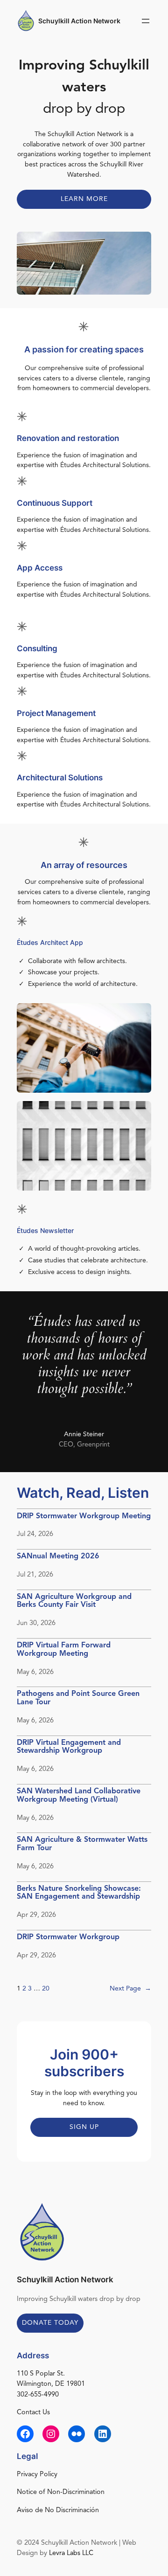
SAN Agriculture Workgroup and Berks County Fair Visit (74, 1601)
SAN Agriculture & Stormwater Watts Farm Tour (82, 1844)
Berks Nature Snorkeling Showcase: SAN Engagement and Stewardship (79, 1893)
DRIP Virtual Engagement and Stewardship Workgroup (69, 1747)
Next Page (130, 1989)
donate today (50, 2323)
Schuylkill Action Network (79, 21)
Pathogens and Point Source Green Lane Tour (78, 1698)
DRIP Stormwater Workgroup (68, 1937)
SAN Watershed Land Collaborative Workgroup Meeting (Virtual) (79, 1796)
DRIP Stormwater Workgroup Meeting (84, 1516)
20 (46, 1989)
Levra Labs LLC (71, 2553)
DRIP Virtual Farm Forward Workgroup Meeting (64, 1650)
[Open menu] (146, 21)
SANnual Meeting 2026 (58, 1557)
